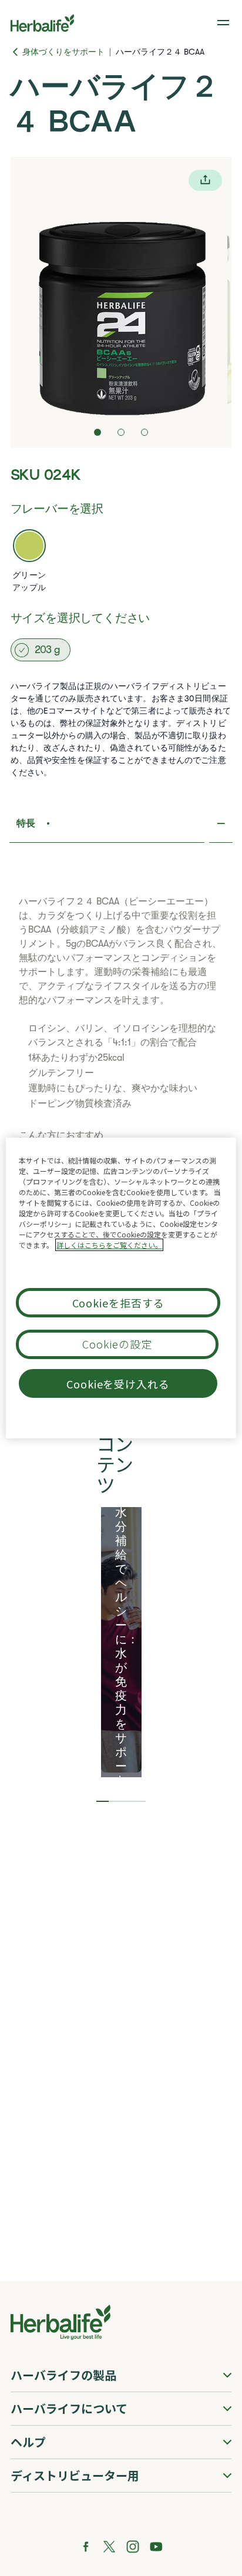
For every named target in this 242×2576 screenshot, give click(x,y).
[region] (121, 1288)
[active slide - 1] (98, 432)
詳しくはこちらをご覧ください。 (109, 1245)
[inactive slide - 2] (121, 432)
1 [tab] (102, 1801)
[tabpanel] (121, 1640)
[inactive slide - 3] (144, 432)
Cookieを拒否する (118, 1303)
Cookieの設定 (117, 1344)
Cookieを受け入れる (118, 1384)
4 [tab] (140, 1801)
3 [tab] (127, 1801)
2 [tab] (115, 1801)
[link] (224, 23)
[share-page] (205, 180)
